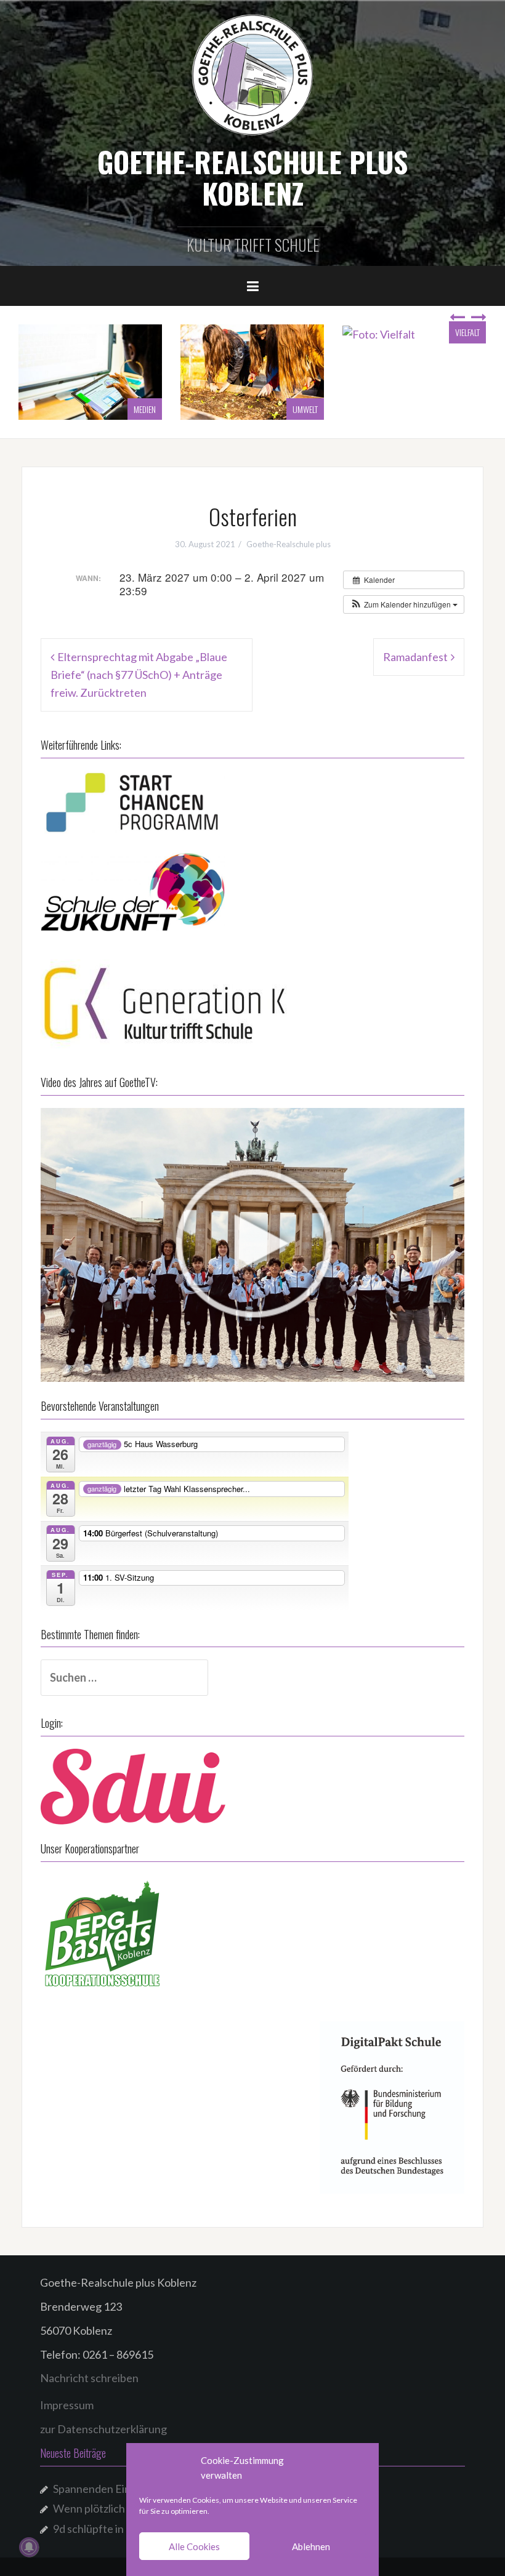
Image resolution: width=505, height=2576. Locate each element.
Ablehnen (311, 2546)
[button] (404, 604)
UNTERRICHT (460, 409)
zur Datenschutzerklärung (103, 2429)
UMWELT (143, 409)
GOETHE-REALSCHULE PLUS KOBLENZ (252, 177)
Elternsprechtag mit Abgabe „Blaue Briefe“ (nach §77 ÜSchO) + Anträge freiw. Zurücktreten (139, 675)
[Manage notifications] (29, 2547)
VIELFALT (305, 332)
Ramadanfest (415, 657)
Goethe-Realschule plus (289, 544)
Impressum (67, 2405)
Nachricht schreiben (89, 2378)
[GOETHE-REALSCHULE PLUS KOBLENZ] (252, 74)
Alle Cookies (194, 2546)
